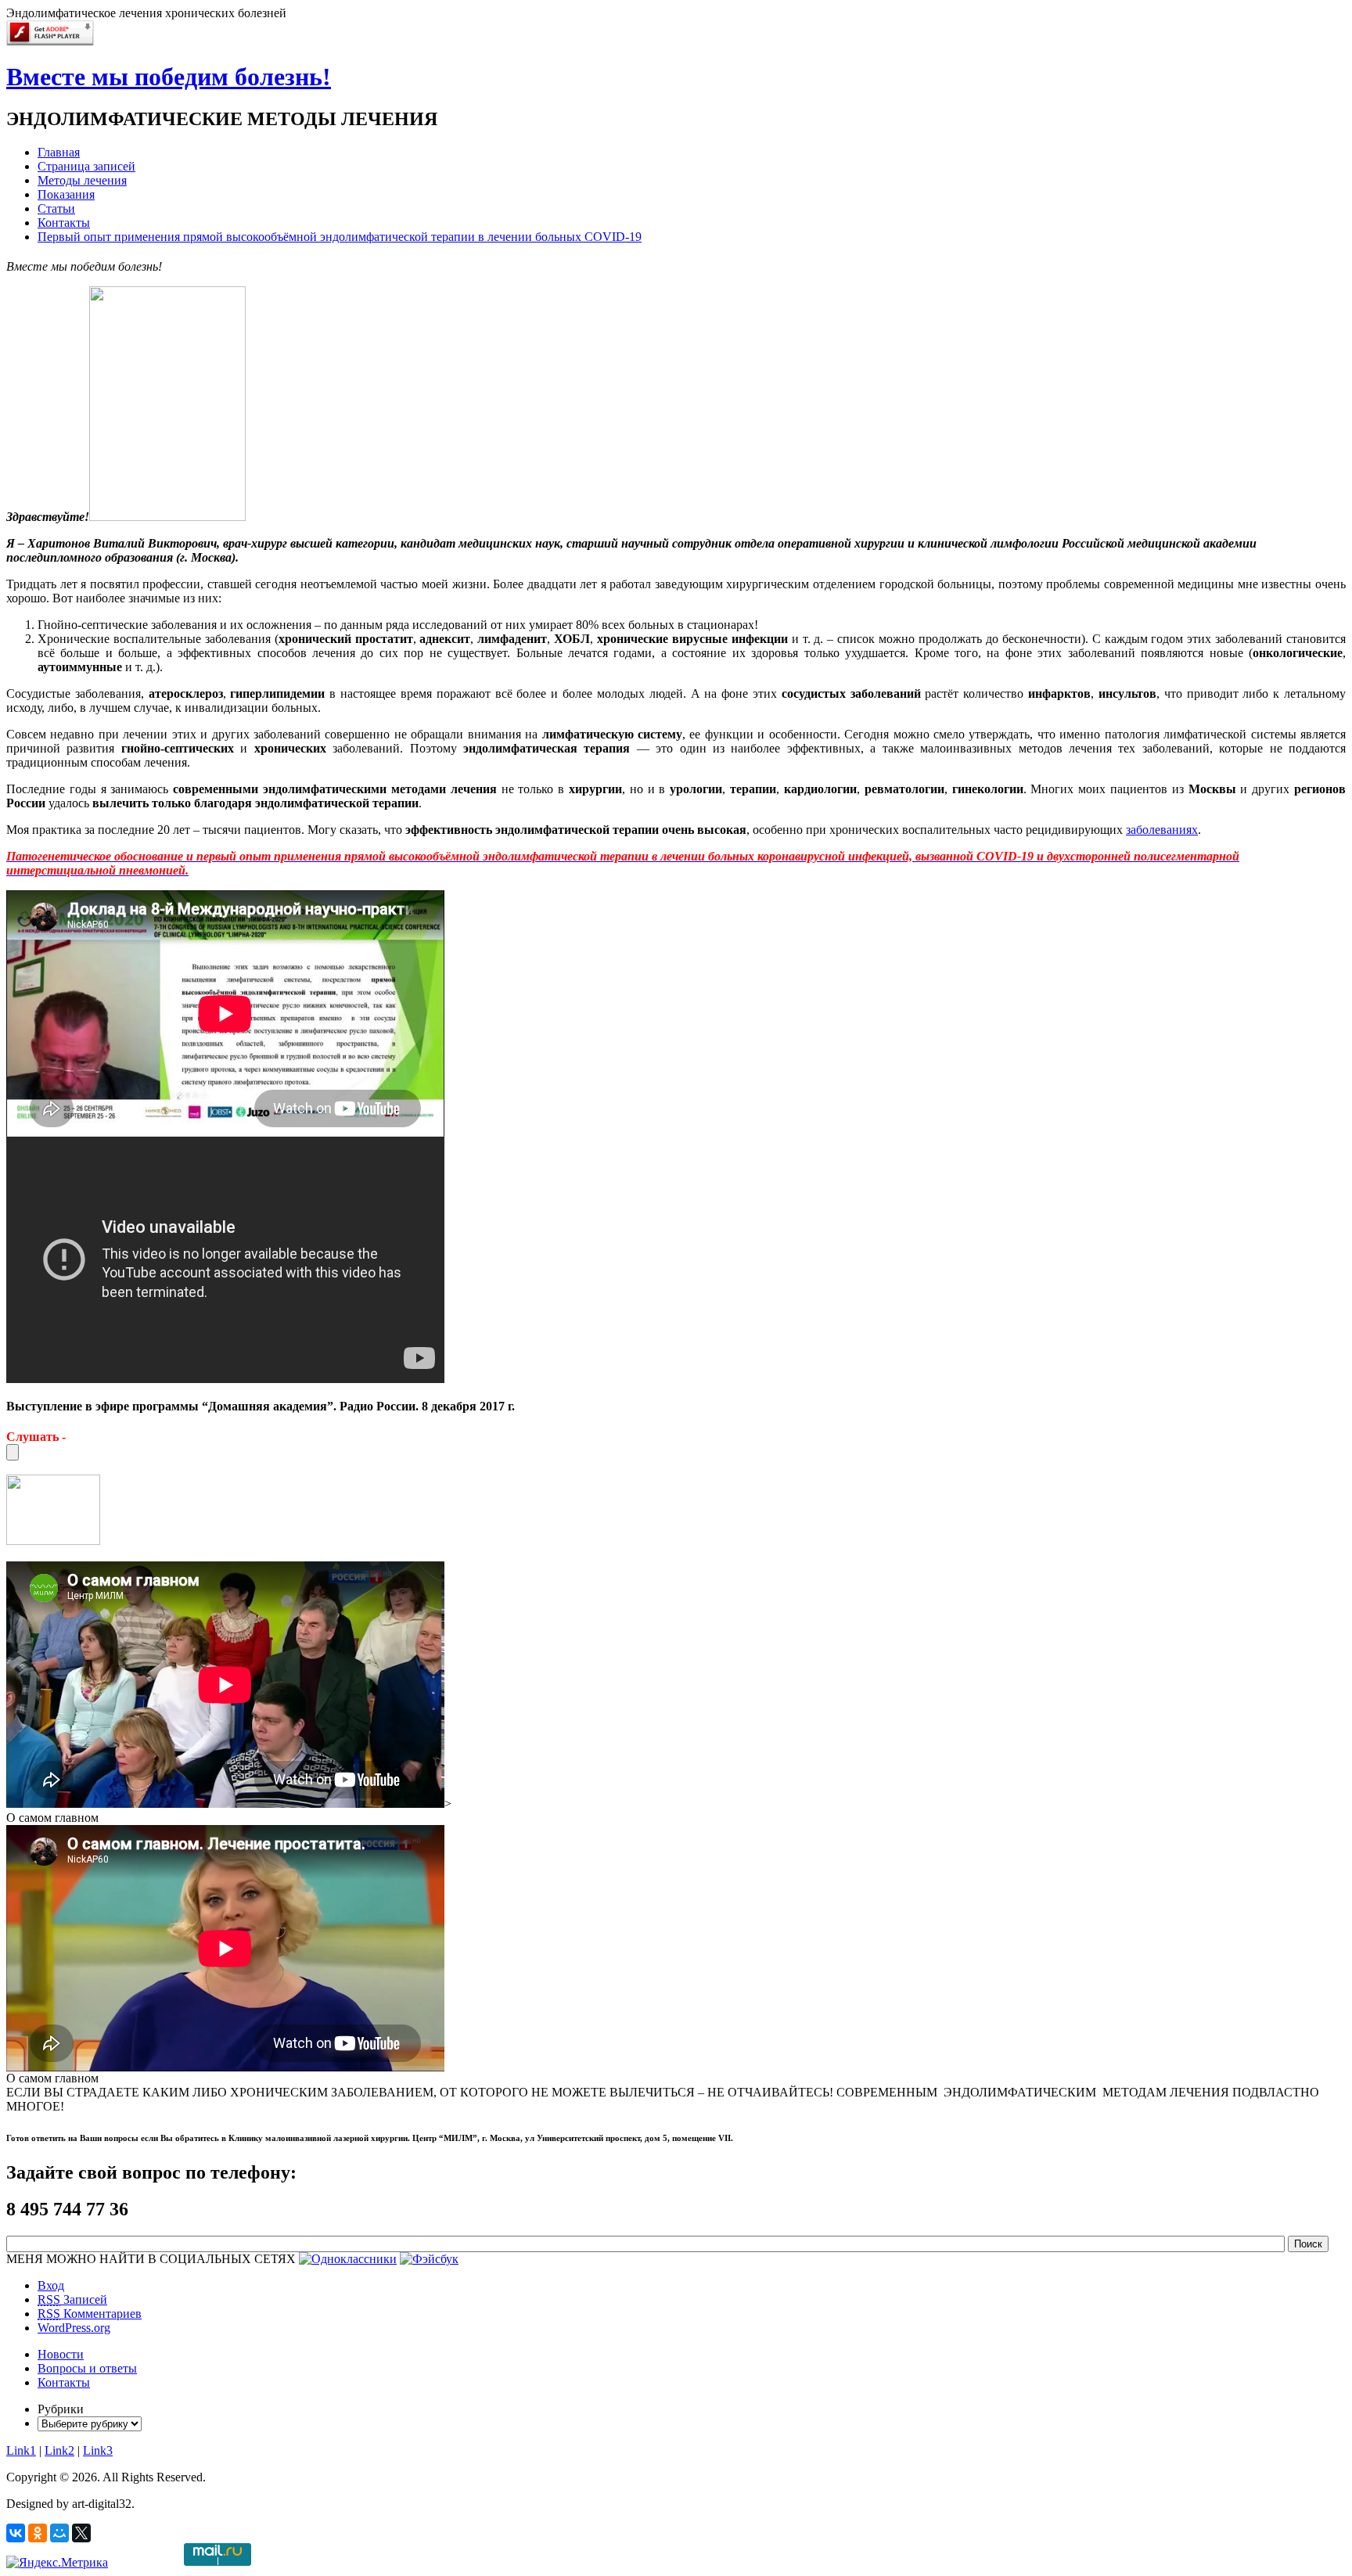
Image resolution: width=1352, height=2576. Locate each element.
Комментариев (90, 2314)
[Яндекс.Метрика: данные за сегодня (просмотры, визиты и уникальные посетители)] (57, 2563)
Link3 (98, 2450)
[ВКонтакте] (16, 2533)
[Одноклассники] (38, 2533)
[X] (81, 2533)
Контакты (64, 2382)
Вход (51, 2285)
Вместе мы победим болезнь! (169, 77)
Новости (61, 2354)
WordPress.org (74, 2328)
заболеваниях (1162, 830)
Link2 (59, 2450)
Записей (72, 2299)
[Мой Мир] (59, 2533)
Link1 (21, 2450)
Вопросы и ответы (87, 2368)
